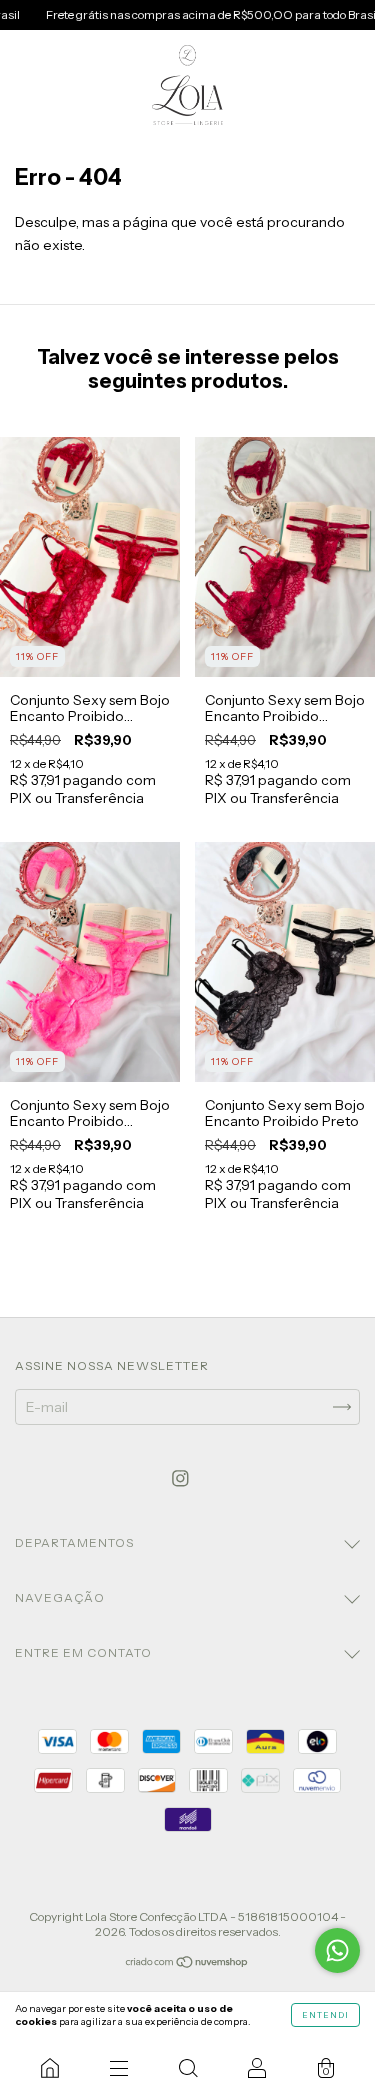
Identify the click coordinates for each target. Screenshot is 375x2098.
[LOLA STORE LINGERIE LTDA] (49, 2068)
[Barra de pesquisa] (187, 2068)
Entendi (325, 2015)
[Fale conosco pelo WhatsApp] (337, 1950)
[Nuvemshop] (187, 1964)
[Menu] (118, 2068)
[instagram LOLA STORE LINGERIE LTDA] (180, 1478)
